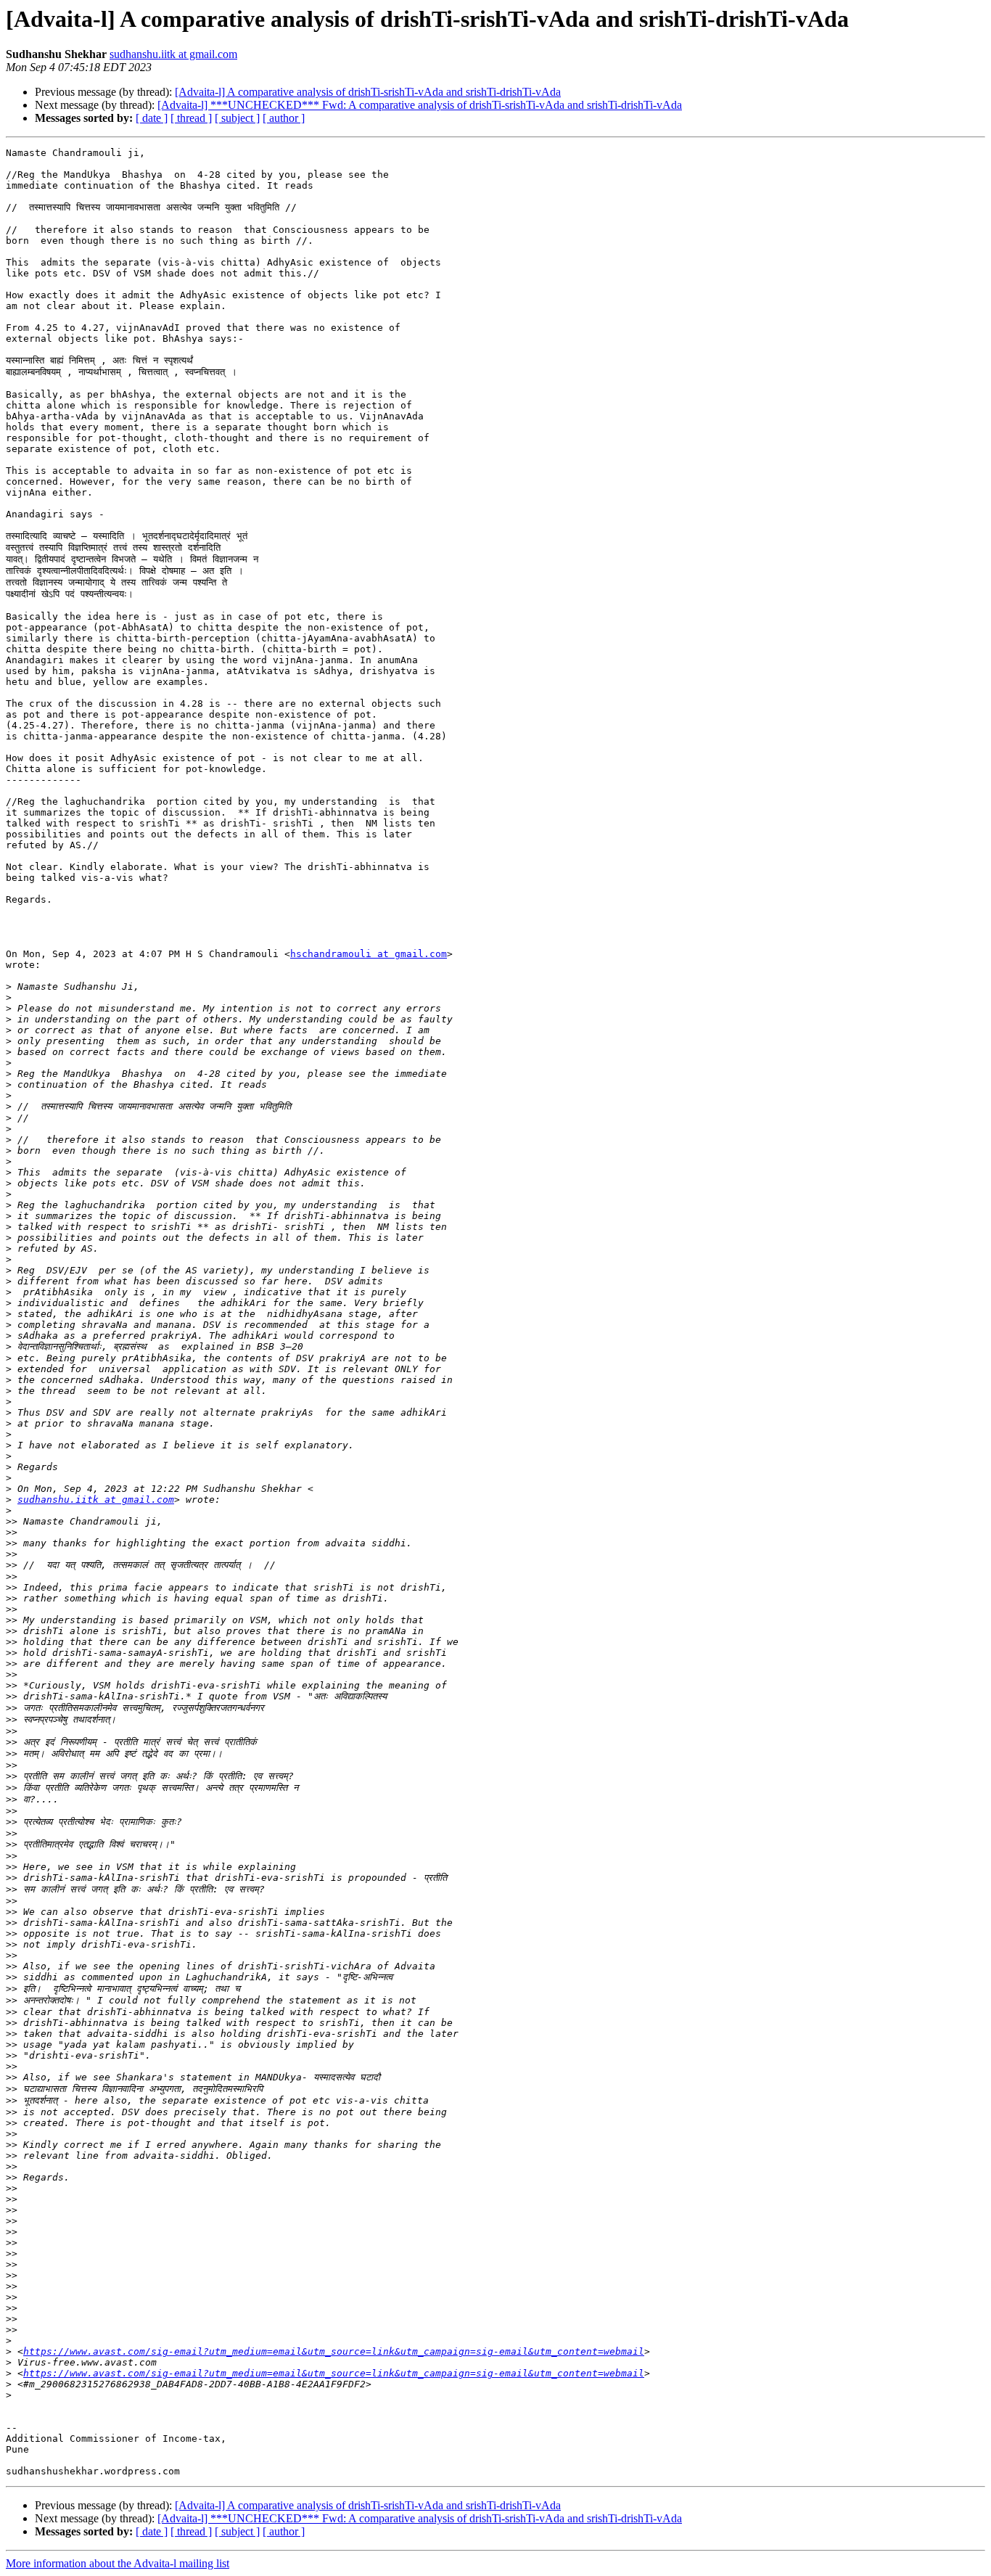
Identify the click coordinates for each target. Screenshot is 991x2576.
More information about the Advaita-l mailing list (118, 2563)
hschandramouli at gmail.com (369, 954)
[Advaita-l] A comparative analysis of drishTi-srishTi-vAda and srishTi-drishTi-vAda (368, 92)
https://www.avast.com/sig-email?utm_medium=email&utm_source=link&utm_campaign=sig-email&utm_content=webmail (334, 2351)
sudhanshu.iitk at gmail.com (173, 54)
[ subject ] (237, 118)
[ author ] (284, 118)
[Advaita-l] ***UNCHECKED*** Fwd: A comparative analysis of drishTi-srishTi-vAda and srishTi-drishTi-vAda (420, 105)
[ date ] (152, 118)
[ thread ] (191, 118)
